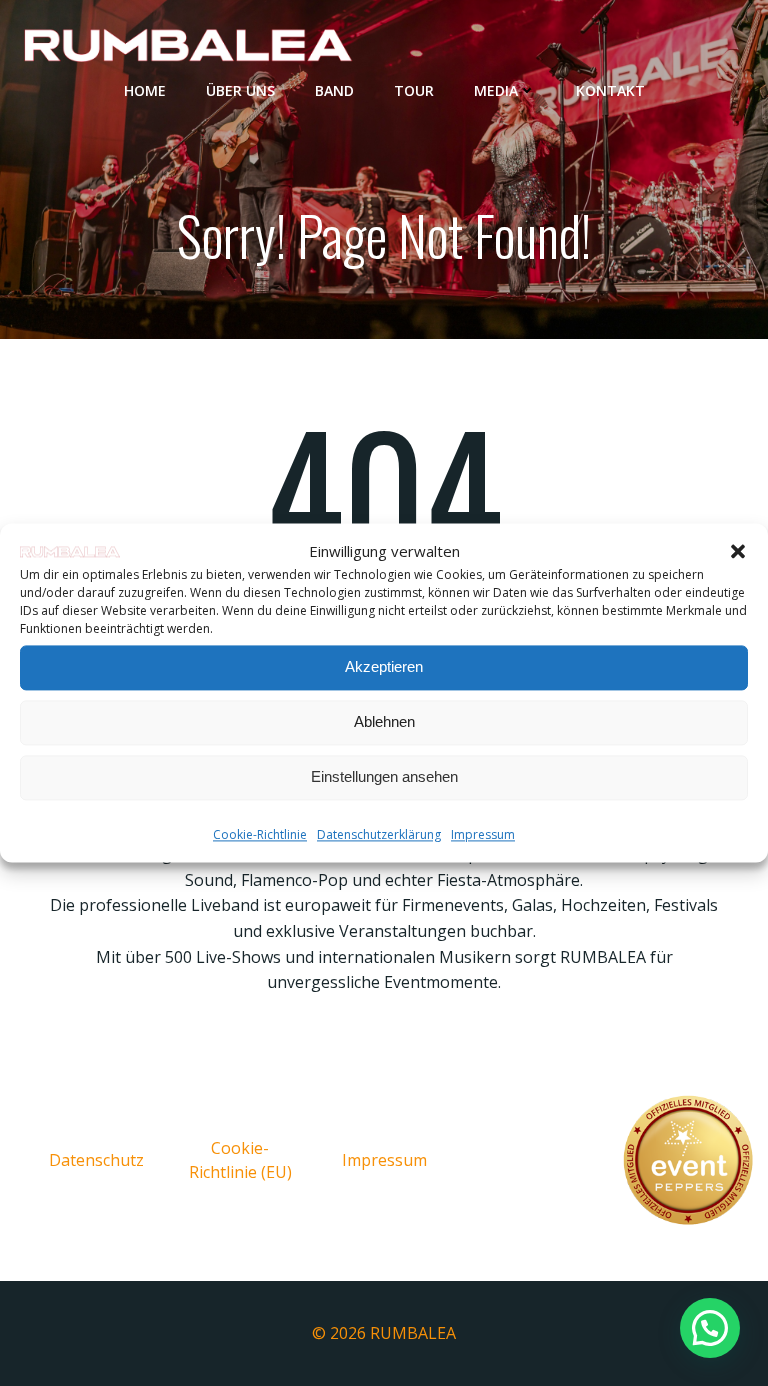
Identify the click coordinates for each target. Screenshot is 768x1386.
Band (334, 90)
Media (496, 90)
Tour (414, 90)
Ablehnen (384, 722)
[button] (738, 551)
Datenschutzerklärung (379, 834)
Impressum (483, 834)
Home (145, 90)
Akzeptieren (384, 667)
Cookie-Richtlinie (260, 834)
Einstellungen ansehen (384, 777)
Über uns (240, 90)
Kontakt (610, 90)
